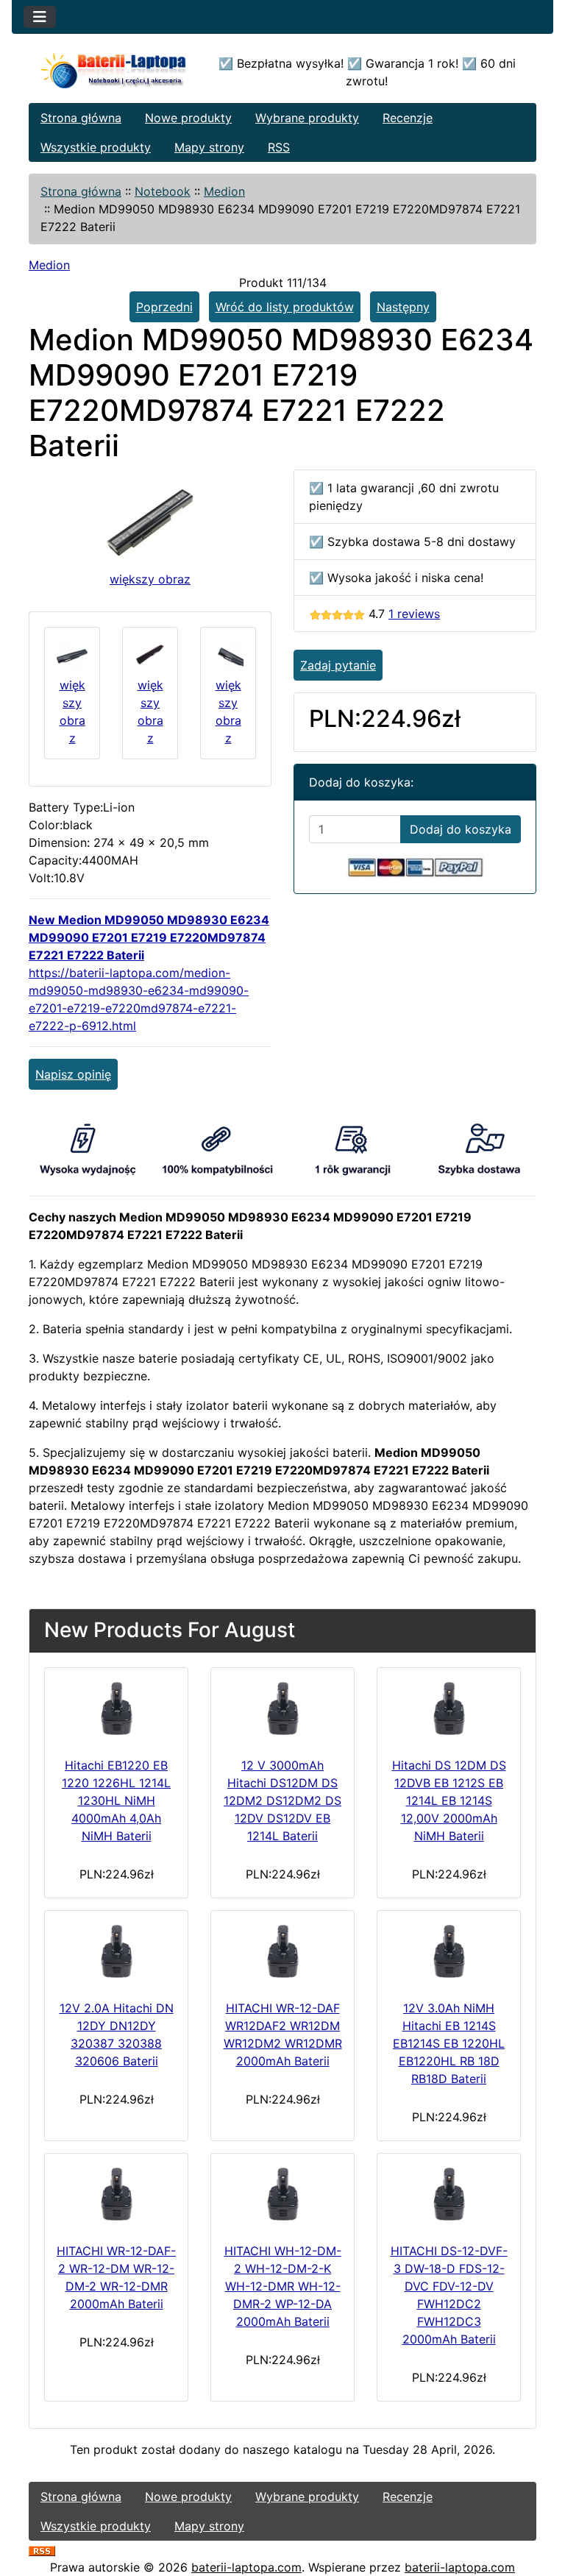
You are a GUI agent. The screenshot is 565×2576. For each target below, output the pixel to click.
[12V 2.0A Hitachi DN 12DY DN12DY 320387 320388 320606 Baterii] (116, 1952)
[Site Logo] (114, 72)
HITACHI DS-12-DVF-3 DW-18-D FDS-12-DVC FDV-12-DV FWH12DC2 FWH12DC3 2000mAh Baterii (449, 2295)
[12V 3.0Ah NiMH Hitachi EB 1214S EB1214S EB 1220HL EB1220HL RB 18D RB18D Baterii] (449, 1952)
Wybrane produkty (307, 118)
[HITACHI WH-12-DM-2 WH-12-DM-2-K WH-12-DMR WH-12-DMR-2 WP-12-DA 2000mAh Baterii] (282, 2195)
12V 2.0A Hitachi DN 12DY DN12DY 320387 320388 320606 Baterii (117, 2034)
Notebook (163, 191)
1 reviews (414, 614)
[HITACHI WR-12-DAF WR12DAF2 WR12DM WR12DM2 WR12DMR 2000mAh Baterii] (282, 1952)
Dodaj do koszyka (461, 829)
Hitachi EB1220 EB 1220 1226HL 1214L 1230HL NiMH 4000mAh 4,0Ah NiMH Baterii (116, 1800)
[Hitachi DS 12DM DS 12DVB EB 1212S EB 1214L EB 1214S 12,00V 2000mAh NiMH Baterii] (449, 1709)
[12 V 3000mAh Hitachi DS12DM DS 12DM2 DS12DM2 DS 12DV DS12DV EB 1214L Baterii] (282, 1709)
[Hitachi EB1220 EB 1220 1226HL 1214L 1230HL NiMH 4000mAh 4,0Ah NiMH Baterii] (116, 1709)
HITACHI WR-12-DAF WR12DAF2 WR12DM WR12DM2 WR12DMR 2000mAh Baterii (283, 2034)
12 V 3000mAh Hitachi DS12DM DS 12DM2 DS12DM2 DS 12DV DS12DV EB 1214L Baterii (282, 1800)
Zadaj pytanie (338, 665)
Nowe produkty (188, 118)
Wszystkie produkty (96, 147)
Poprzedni (164, 307)
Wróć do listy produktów (285, 307)
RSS (279, 147)
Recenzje (408, 118)
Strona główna (81, 118)
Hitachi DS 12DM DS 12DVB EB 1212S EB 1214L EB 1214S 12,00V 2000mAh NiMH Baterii (449, 1800)
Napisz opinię (73, 1074)
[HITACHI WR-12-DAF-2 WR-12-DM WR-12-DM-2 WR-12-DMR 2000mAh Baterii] (116, 2195)
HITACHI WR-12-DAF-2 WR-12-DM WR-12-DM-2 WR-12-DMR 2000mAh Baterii (116, 2277)
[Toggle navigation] (40, 17)
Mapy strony (209, 147)
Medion (224, 191)
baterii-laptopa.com (246, 2567)
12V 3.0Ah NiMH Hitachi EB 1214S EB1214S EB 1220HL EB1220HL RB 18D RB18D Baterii (449, 2043)
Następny (403, 307)
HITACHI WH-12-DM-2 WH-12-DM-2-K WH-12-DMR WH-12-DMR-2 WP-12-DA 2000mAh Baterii (283, 2286)
